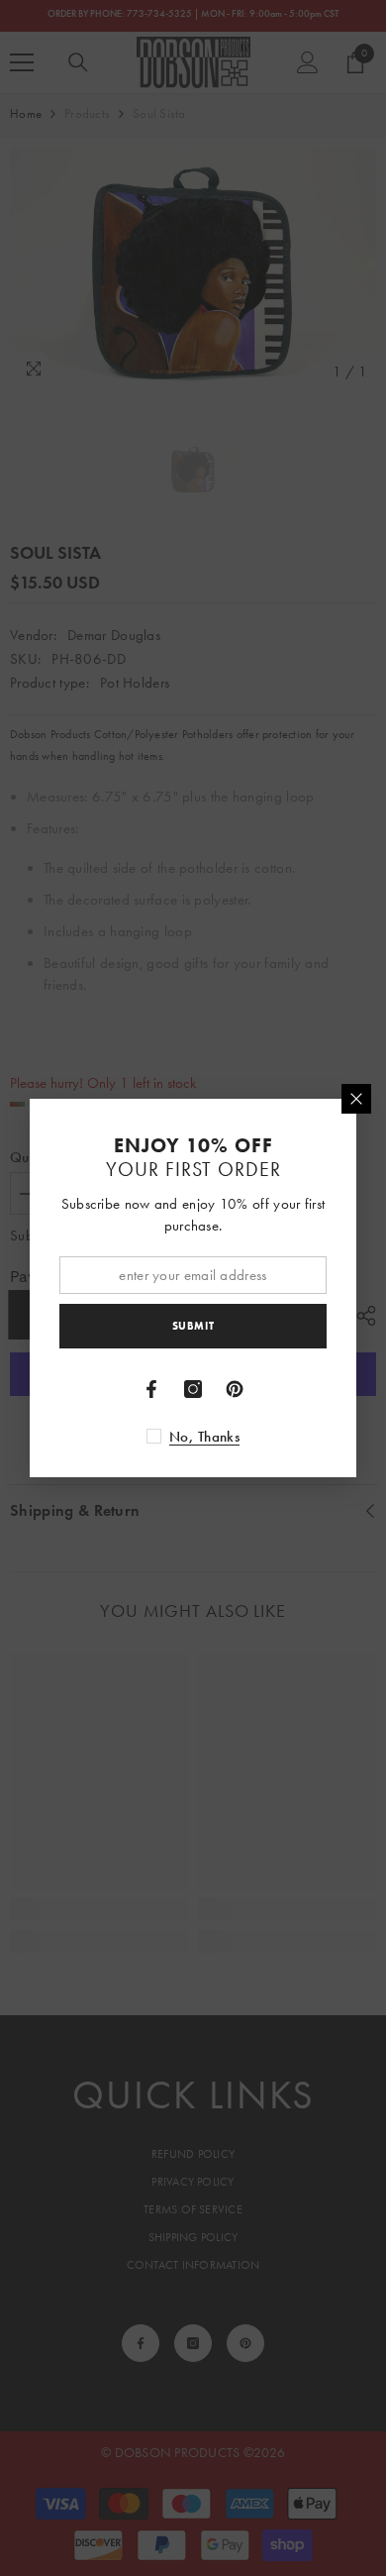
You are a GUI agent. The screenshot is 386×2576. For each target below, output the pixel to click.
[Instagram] (193, 1389)
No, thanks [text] (204, 1437)
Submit (193, 1326)
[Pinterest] (235, 1389)
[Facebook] (151, 1389)
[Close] (356, 1099)
